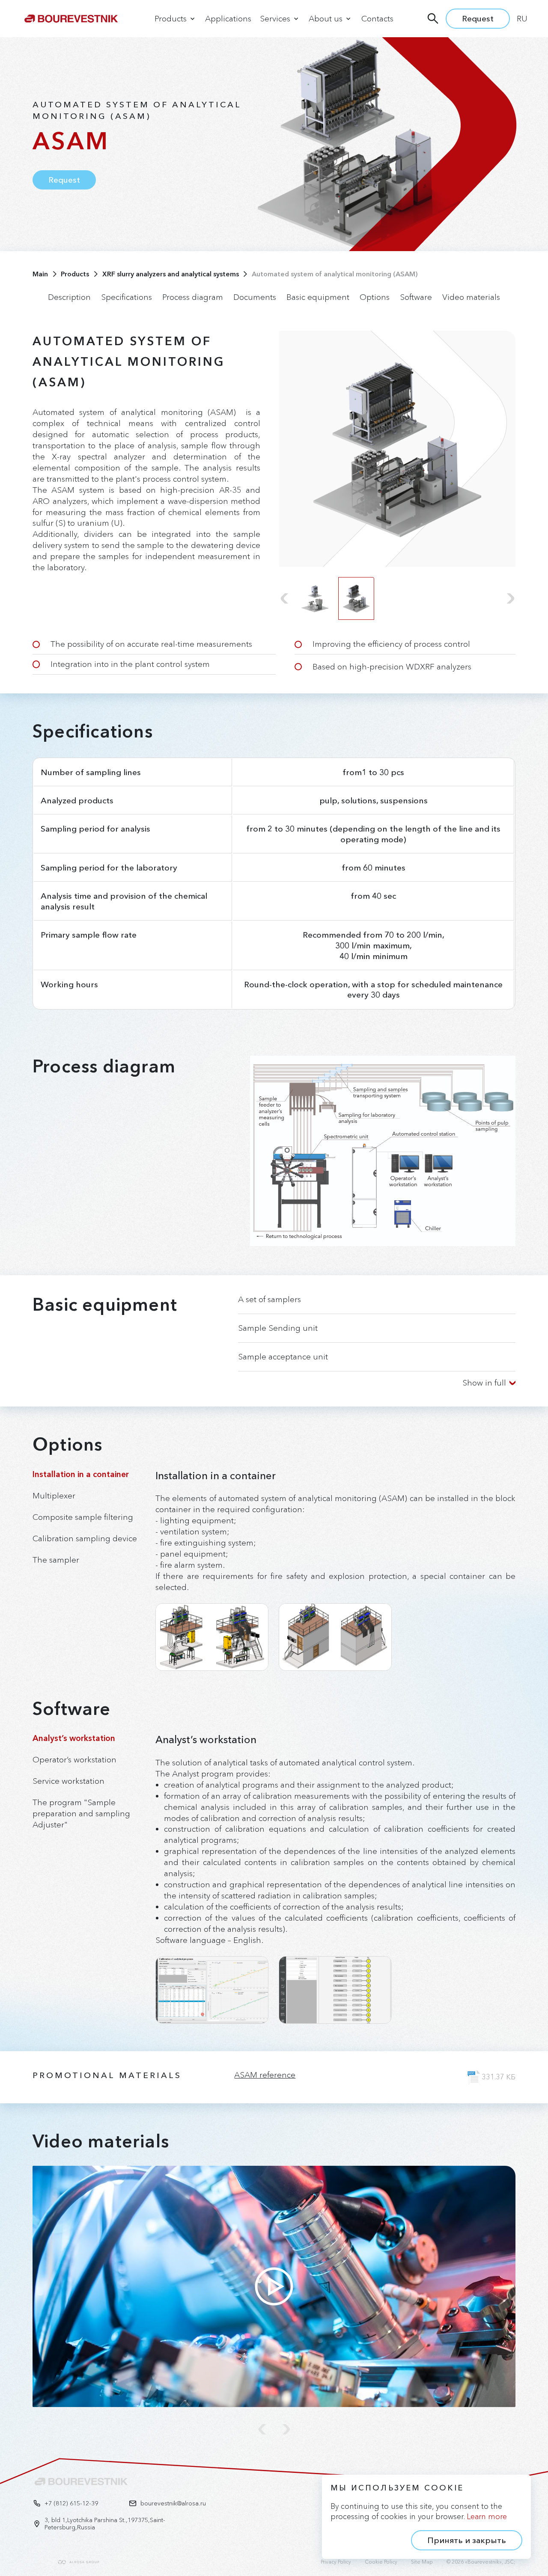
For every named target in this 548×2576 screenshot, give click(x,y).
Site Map (422, 2562)
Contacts (377, 19)
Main (40, 274)
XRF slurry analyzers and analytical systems (171, 274)
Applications (228, 19)
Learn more (487, 2517)
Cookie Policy (381, 2562)
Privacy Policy (336, 2562)
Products (75, 274)
